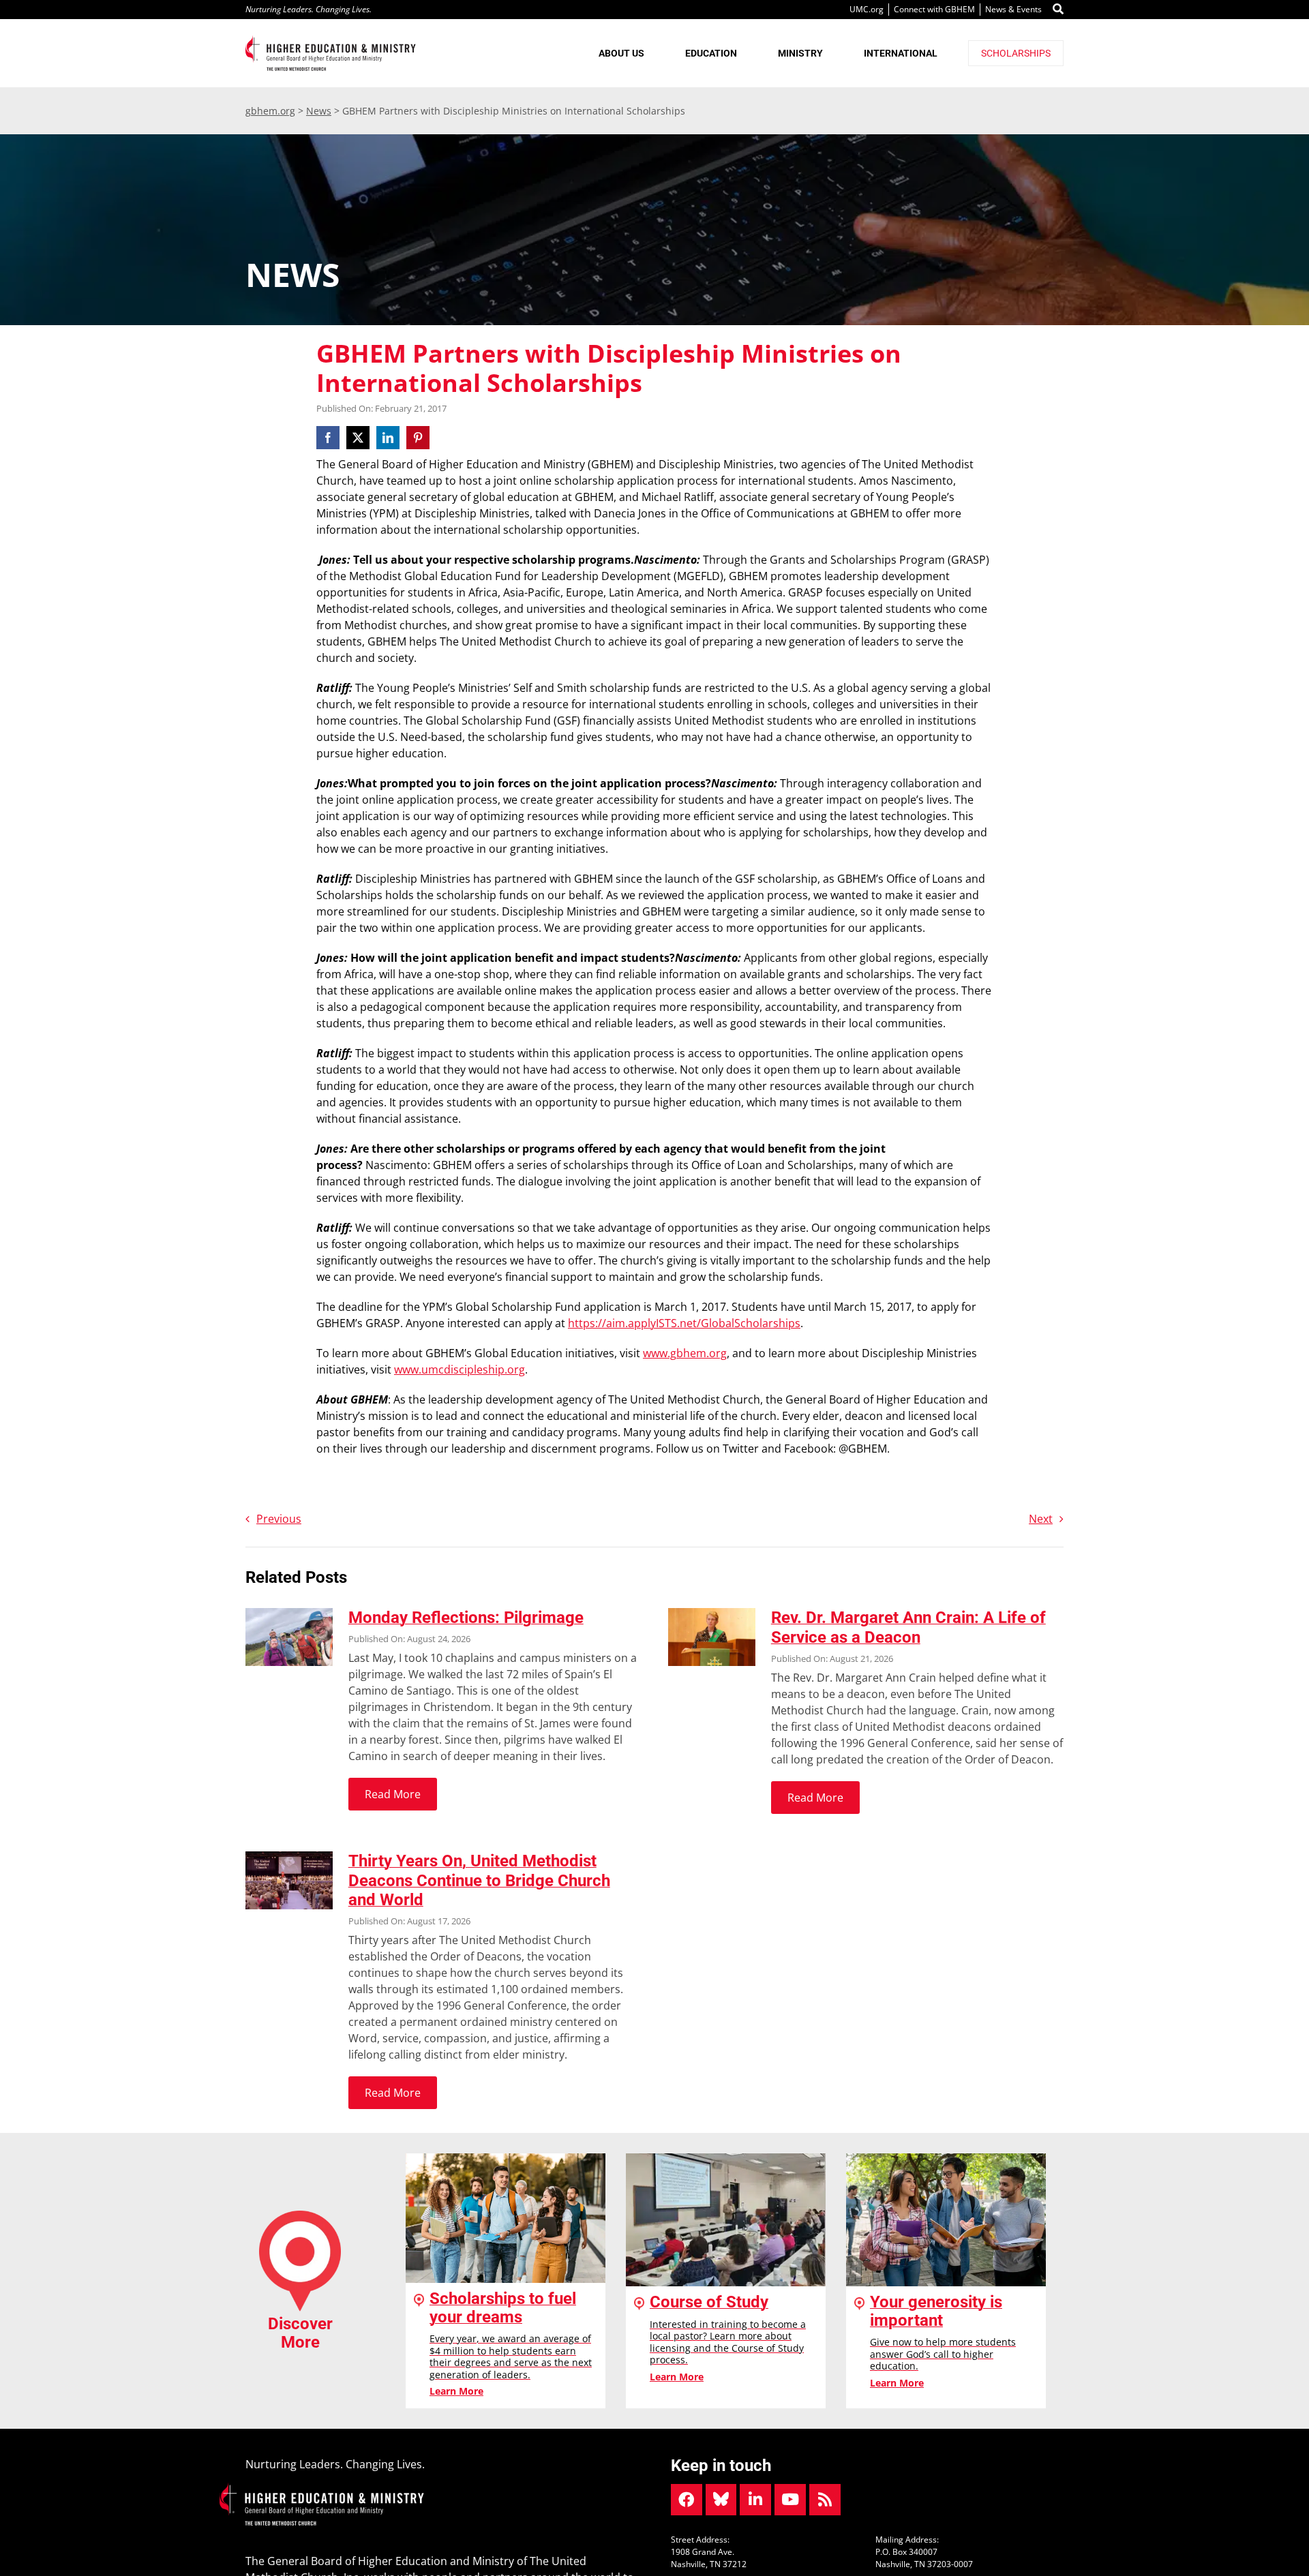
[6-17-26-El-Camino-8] (289, 1613)
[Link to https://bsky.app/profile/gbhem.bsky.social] (721, 2500)
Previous (279, 1519)
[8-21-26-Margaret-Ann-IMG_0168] (712, 1613)
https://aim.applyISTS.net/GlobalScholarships (684, 1323)
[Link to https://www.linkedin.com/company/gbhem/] (755, 2500)
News (319, 111)
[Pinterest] (418, 438)
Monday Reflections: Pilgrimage (466, 1618)
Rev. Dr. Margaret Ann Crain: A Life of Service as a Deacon (908, 1627)
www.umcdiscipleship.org (460, 1369)
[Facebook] (330, 438)
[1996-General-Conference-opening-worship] (289, 1857)
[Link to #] (1058, 10)
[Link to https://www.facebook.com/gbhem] (687, 2500)
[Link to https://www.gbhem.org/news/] (825, 2500)
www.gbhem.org (685, 1353)
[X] (358, 438)
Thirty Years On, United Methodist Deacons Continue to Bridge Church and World (479, 1881)
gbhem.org (270, 111)
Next (1041, 1519)
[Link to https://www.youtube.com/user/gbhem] (790, 2500)
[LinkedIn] (388, 438)
